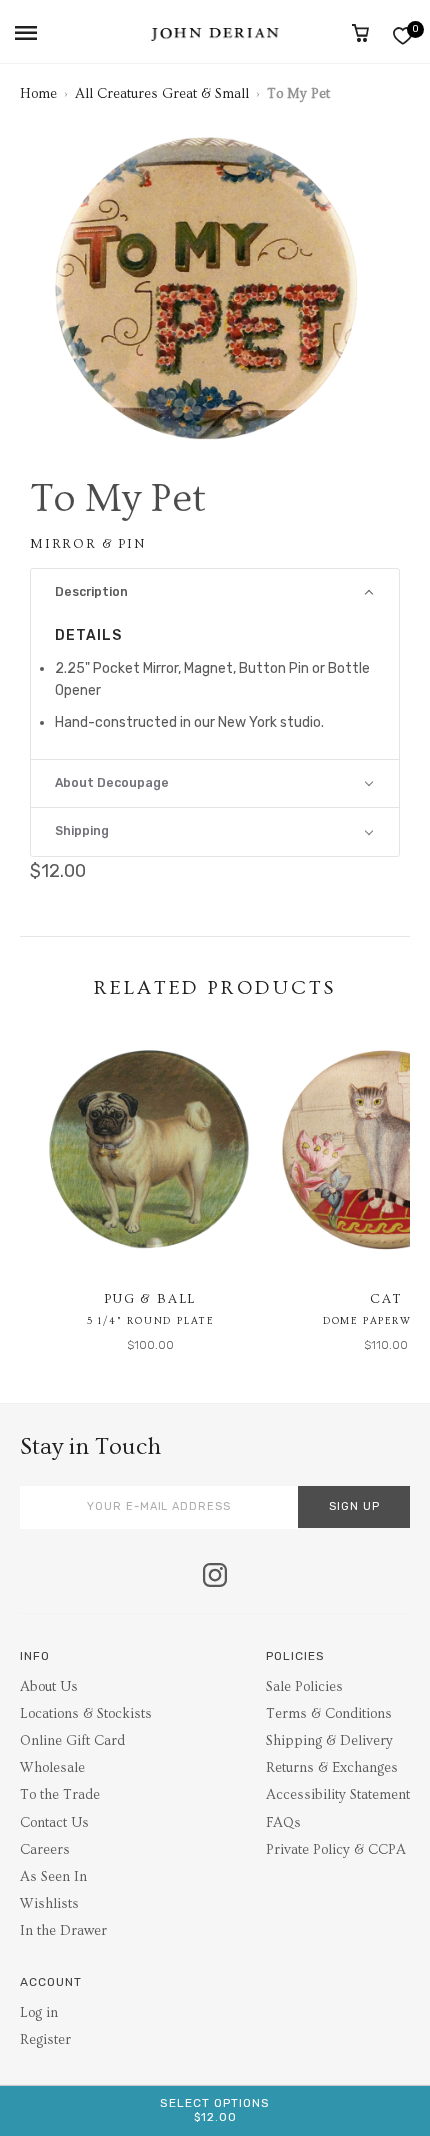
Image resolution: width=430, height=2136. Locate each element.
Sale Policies (304, 1687)
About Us (49, 1687)
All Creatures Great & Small (162, 94)
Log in (39, 2013)
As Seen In (53, 1877)
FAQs (283, 1823)
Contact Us (54, 1823)
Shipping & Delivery (329, 1741)
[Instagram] (215, 1577)
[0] (402, 35)
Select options (215, 2110)
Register (45, 2040)
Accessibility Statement (338, 1795)
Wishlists (49, 1904)
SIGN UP (354, 1506)
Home (38, 94)
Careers (45, 1850)
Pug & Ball (150, 1299)
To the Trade (60, 1795)
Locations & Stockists (86, 1714)
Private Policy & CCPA (336, 1850)
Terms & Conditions (329, 1714)
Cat (385, 1299)
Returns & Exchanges (332, 1768)
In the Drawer (63, 1931)
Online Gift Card (72, 1741)
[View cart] (360, 33)
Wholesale (52, 1768)
